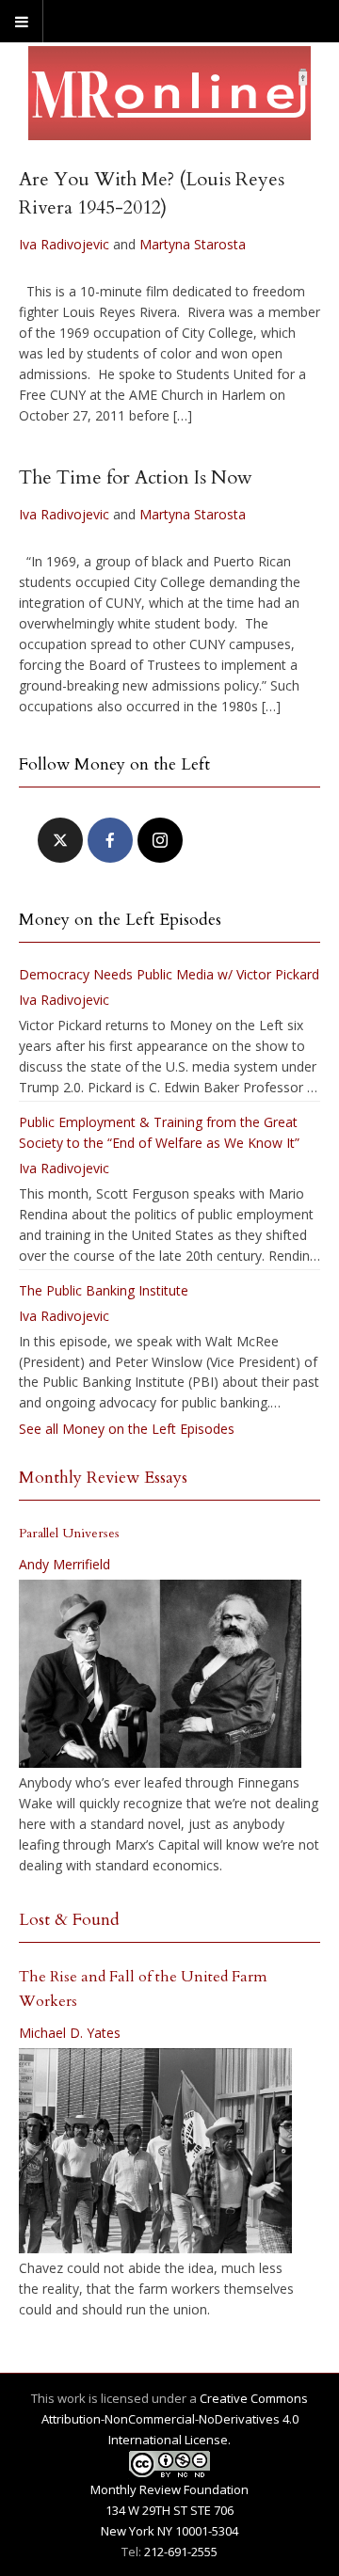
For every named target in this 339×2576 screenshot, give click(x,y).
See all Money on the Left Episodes (127, 1429)
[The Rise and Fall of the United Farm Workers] (155, 2151)
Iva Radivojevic (64, 244)
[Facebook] (110, 840)
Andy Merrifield (65, 1564)
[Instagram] (160, 840)
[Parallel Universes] (160, 1674)
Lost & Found (69, 1920)
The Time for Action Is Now (136, 477)
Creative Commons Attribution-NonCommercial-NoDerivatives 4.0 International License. (175, 2419)
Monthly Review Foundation (169, 2489)
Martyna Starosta (193, 244)
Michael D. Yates (70, 2033)
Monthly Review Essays (103, 1478)
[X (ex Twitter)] (60, 840)
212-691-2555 (181, 2552)
